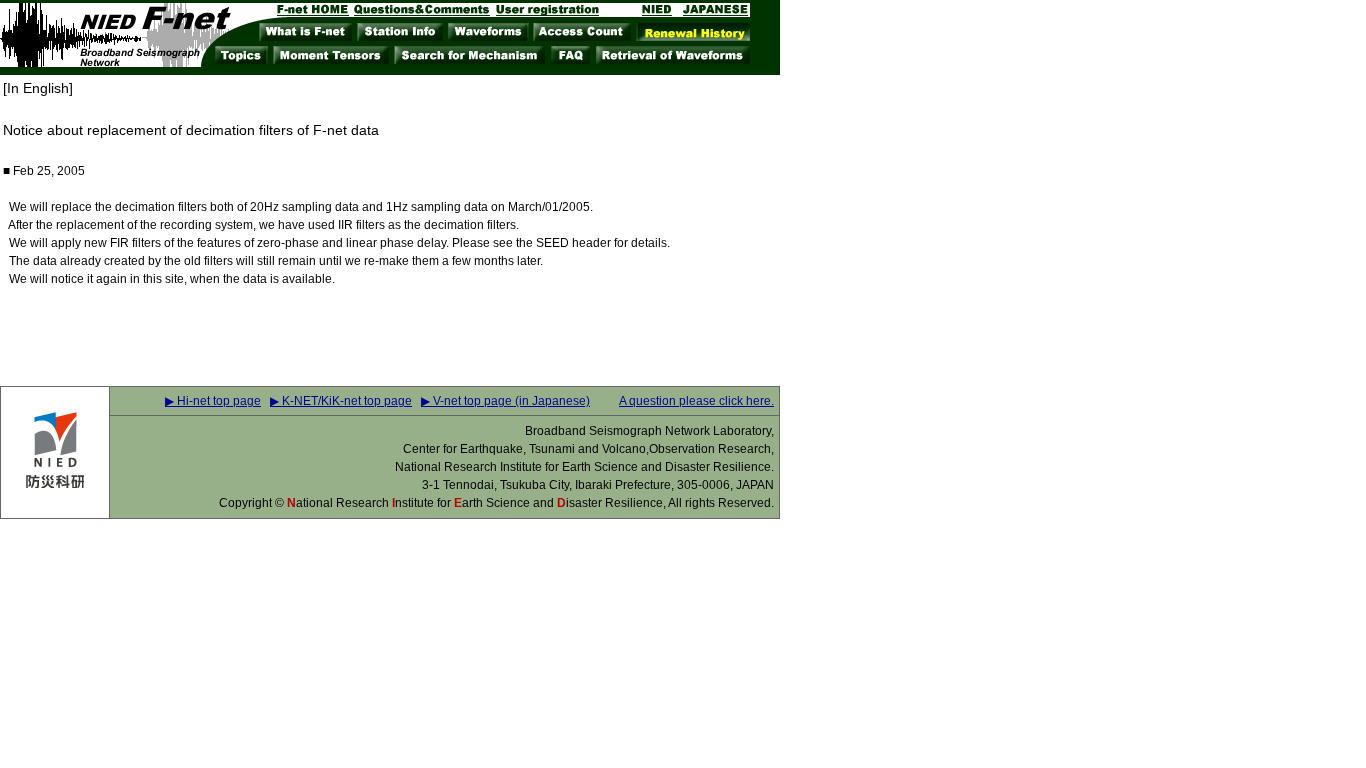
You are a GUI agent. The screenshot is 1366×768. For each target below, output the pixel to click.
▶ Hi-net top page (213, 401)
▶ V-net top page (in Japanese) (505, 401)
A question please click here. (696, 401)
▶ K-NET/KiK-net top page (341, 401)
